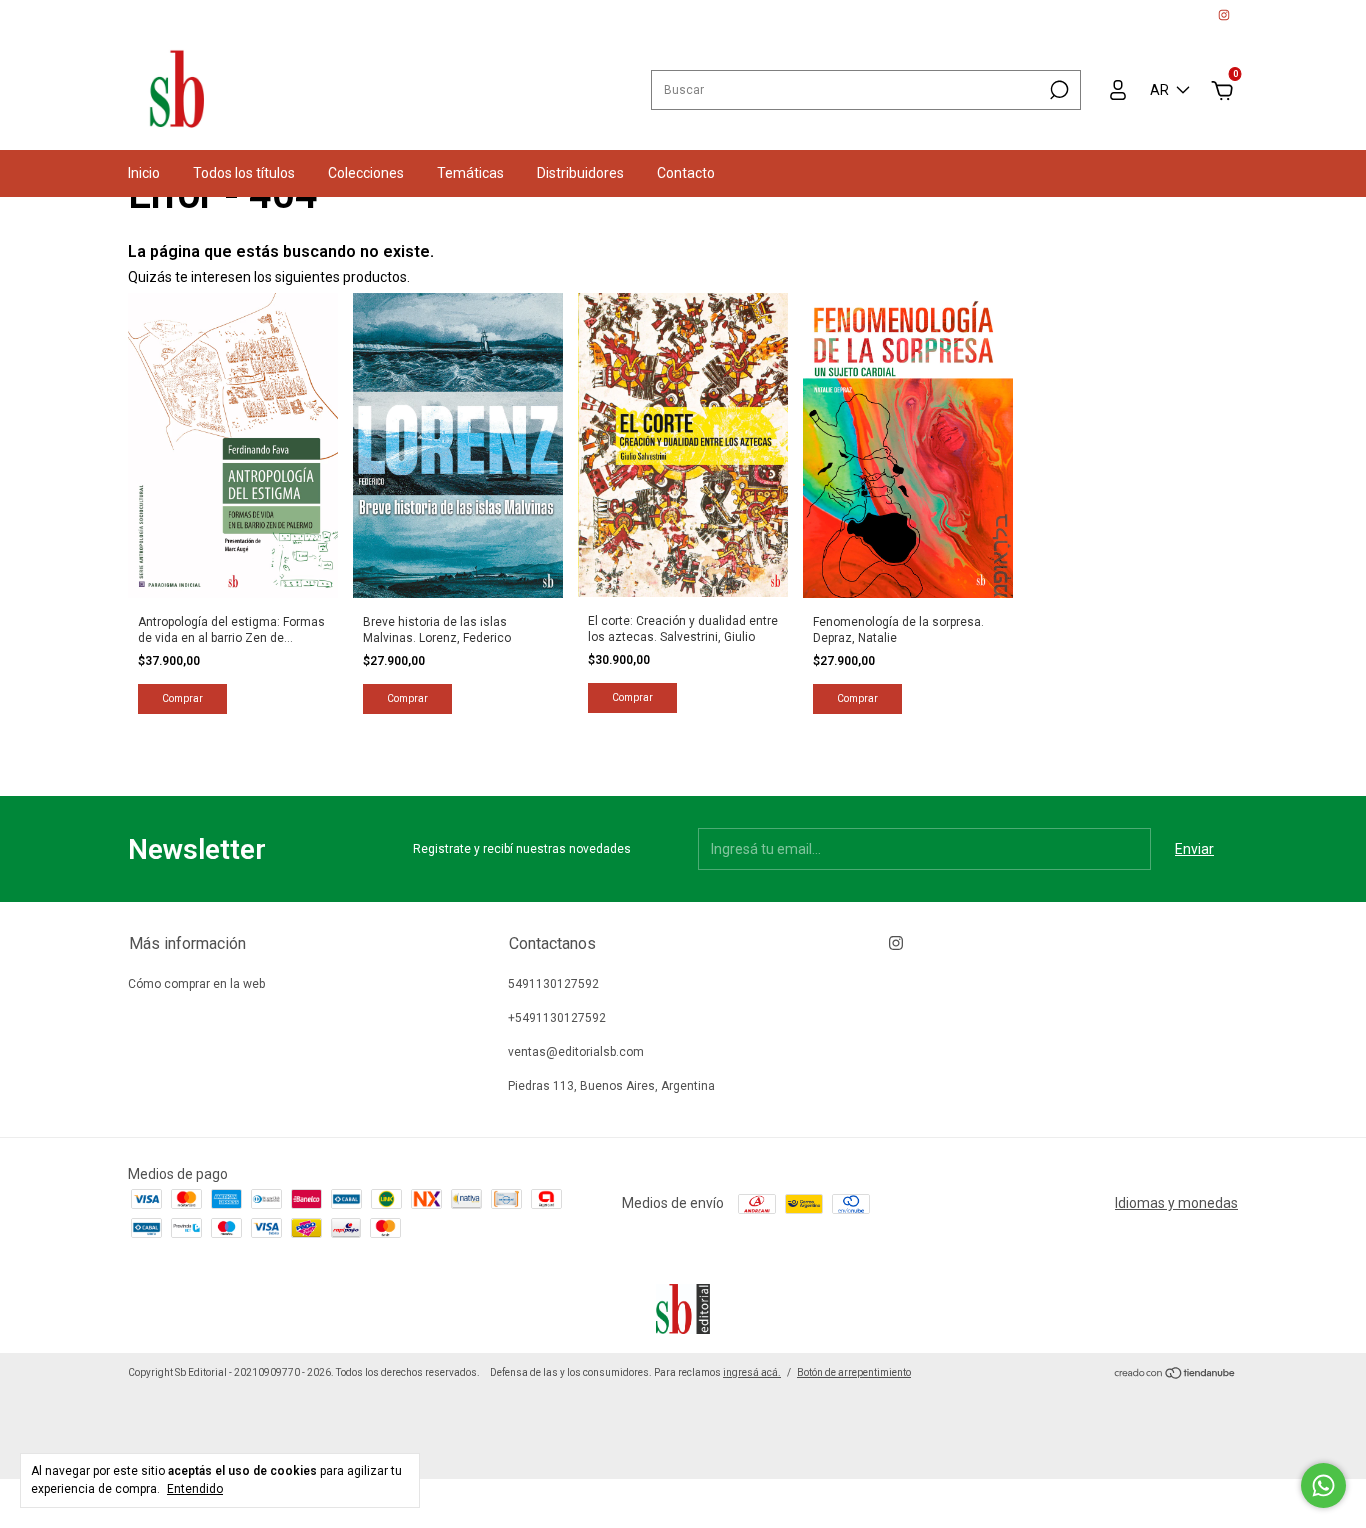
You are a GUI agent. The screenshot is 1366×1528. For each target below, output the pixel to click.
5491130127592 (553, 984)
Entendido (195, 1489)
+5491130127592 (557, 1018)
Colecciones (366, 173)
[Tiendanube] (1175, 1375)
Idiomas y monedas (1176, 1203)
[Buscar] (1057, 90)
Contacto (686, 173)
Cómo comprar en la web (196, 984)
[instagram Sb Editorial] (1224, 15)
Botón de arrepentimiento (854, 1372)
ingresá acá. (752, 1372)
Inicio (144, 173)
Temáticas (470, 173)
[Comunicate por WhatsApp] (1323, 1485)
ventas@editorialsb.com (576, 1052)
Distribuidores (580, 173)
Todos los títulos (244, 173)
